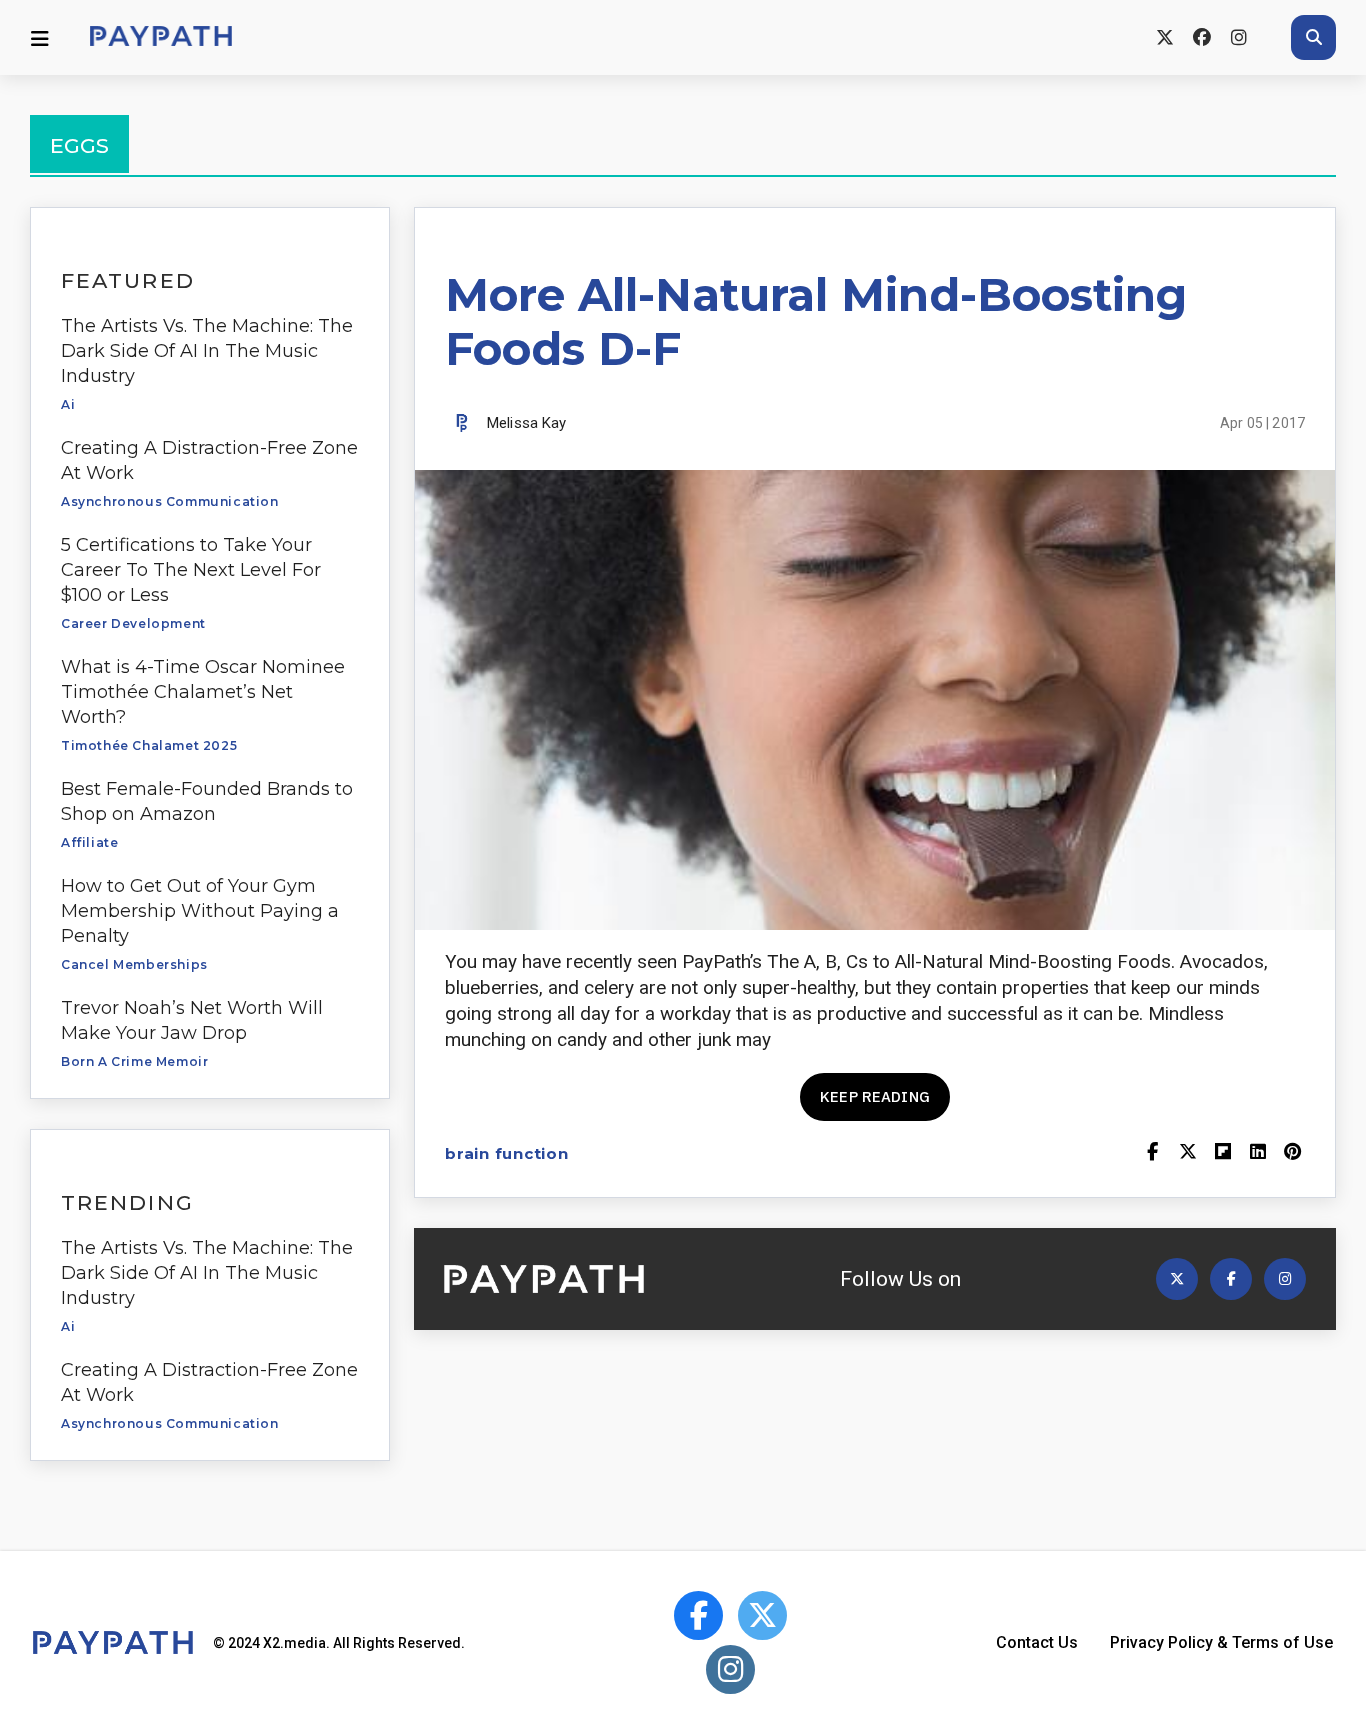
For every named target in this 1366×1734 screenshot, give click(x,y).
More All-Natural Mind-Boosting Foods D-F (816, 321)
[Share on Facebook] (1152, 1153)
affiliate (89, 842)
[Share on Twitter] (1187, 1153)
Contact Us (1037, 1642)
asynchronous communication (170, 501)
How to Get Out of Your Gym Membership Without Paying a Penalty (200, 911)
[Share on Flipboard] (1222, 1153)
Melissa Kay (527, 423)
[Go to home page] (161, 37)
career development (133, 623)
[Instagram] (1238, 37)
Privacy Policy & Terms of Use (1221, 1642)
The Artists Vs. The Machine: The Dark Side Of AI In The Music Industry (207, 351)
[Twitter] (1164, 37)
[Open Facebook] (1231, 1279)
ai (68, 404)
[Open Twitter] (1177, 1279)
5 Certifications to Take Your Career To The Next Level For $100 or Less (191, 570)
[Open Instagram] (1285, 1279)
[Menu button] (40, 38)
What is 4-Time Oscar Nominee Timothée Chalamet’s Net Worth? (203, 692)
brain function (507, 1153)
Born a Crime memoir (134, 1061)
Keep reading (875, 1096)
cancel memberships (134, 964)
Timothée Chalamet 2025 (149, 745)
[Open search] (1313, 37)
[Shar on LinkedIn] (1257, 1153)
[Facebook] (1201, 37)
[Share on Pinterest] (1292, 1153)
